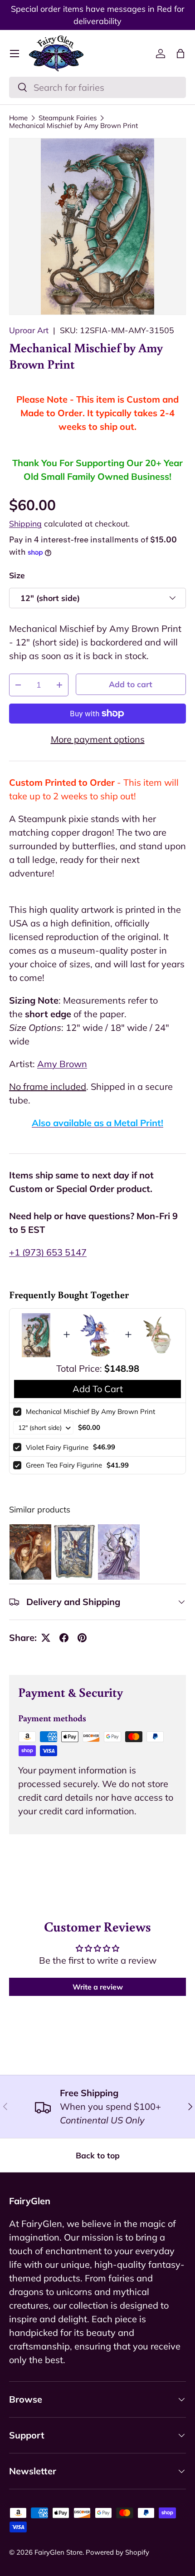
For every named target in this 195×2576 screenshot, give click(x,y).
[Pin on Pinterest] (82, 1638)
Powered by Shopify (117, 2552)
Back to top (98, 2155)
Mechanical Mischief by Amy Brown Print (73, 126)
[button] (180, 54)
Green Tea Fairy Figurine (64, 1465)
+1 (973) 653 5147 (48, 1252)
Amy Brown (62, 1064)
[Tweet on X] (46, 1638)
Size (17, 575)
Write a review (98, 1987)
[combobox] (97, 87)
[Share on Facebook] (64, 1638)
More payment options (98, 739)
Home (18, 118)
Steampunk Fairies (68, 118)
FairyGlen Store (58, 2552)
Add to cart (131, 684)
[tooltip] (30, 1552)
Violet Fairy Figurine (57, 1447)
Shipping (25, 523)
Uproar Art (29, 330)
